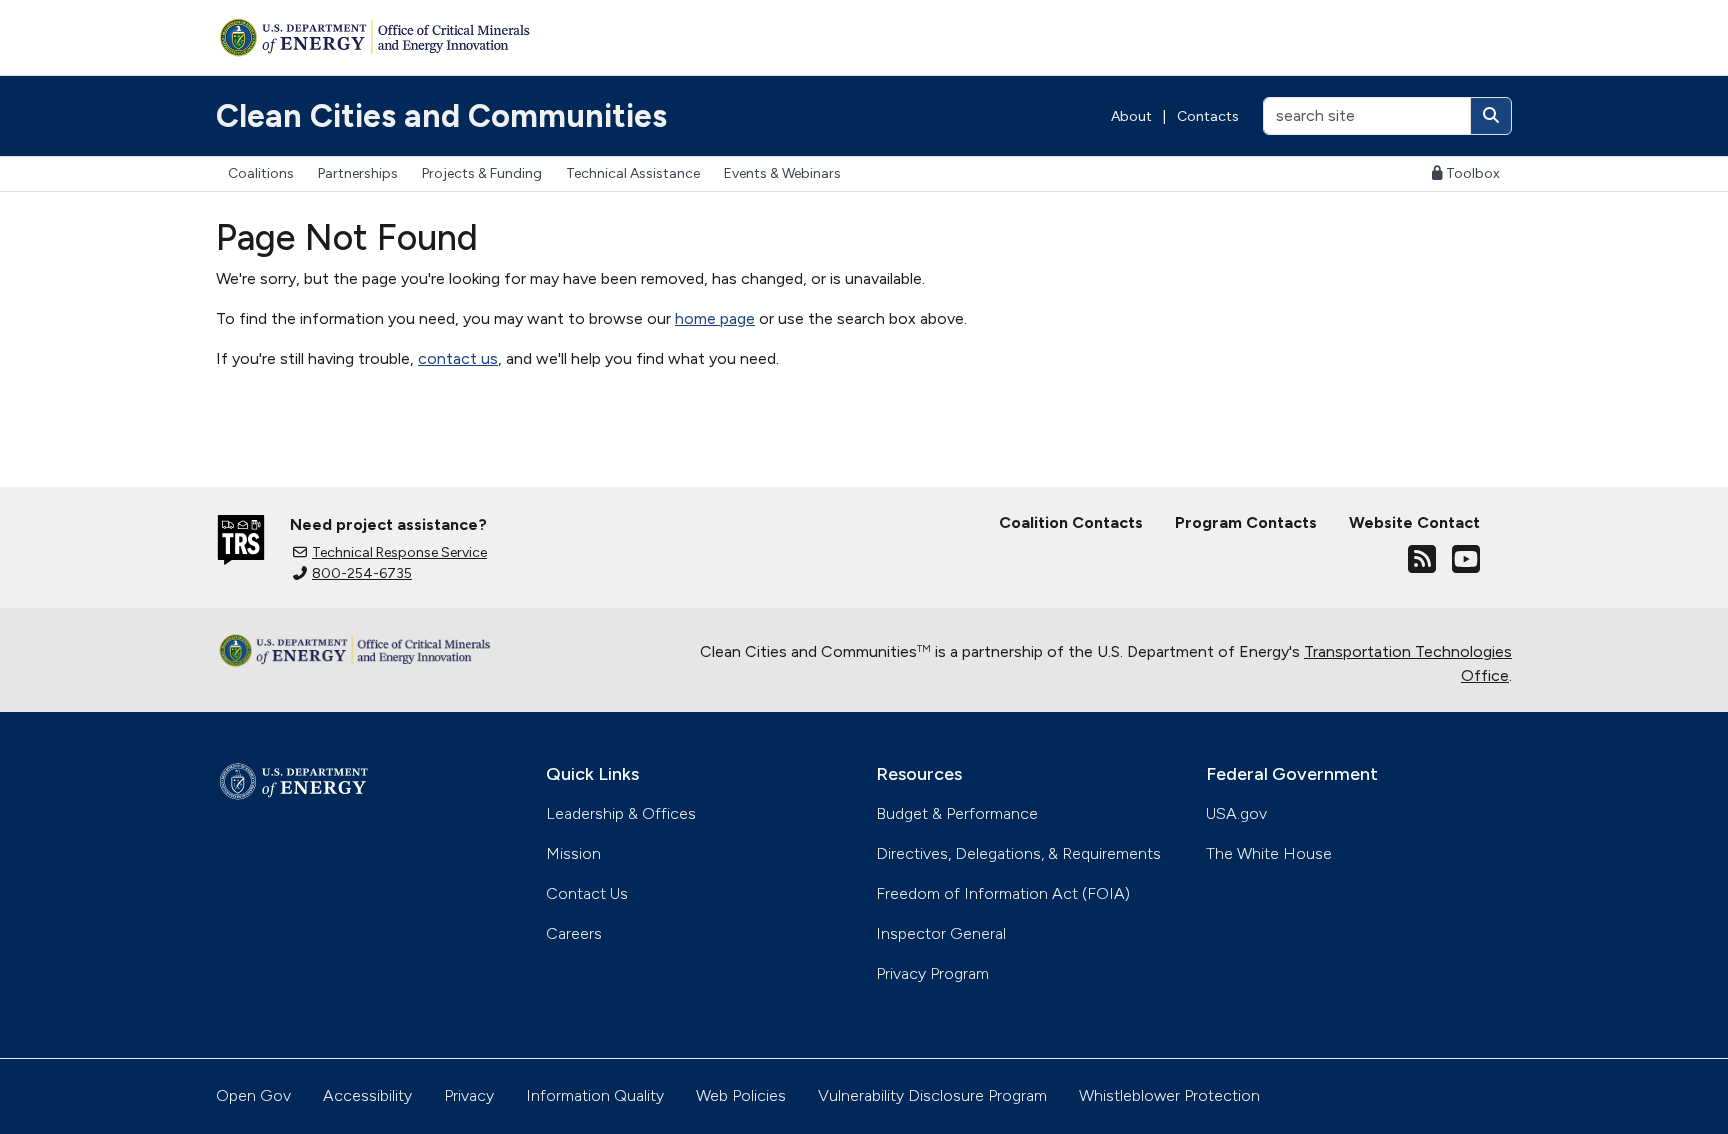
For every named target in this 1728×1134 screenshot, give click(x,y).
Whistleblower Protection (1169, 1095)
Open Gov (253, 1095)
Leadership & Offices (621, 813)
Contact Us (587, 893)
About (1131, 116)
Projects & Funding (482, 173)
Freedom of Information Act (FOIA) (1003, 893)
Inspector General (941, 933)
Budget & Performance (957, 813)
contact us (458, 358)
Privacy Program (932, 973)
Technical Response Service (399, 552)
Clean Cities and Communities (441, 116)
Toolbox (1473, 173)
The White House (1269, 853)
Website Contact (1414, 522)
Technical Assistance (633, 173)
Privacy (469, 1095)
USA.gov (1236, 813)
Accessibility (367, 1095)
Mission (573, 853)
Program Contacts (1246, 522)
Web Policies (741, 1095)
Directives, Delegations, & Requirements (1018, 853)
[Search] (1491, 116)
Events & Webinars (782, 173)
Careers (574, 933)
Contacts (1208, 116)
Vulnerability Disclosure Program (932, 1095)
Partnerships (358, 173)
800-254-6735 (362, 573)
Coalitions (261, 173)
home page (715, 318)
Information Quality (595, 1095)
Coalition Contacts (1071, 522)
